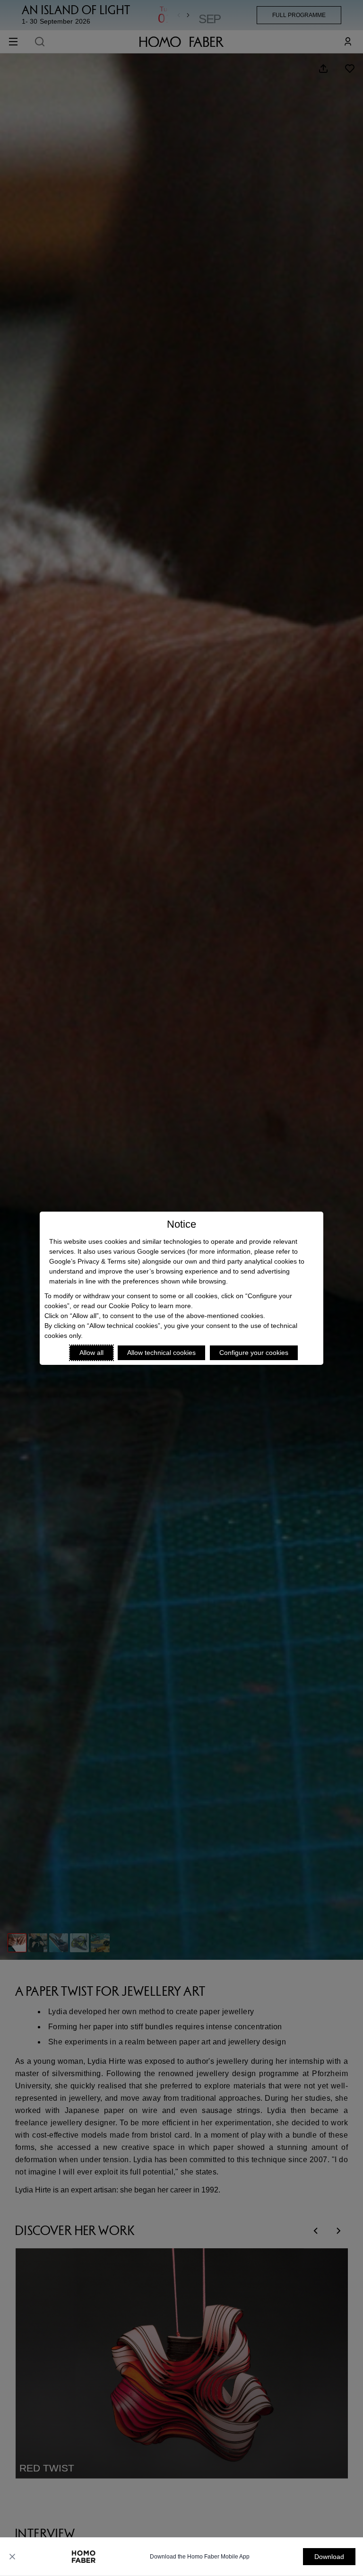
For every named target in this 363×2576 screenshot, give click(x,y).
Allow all (91, 1353)
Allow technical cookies (161, 1353)
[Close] (12, 2557)
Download (329, 2557)
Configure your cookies (254, 1353)
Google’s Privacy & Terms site (94, 1261)
